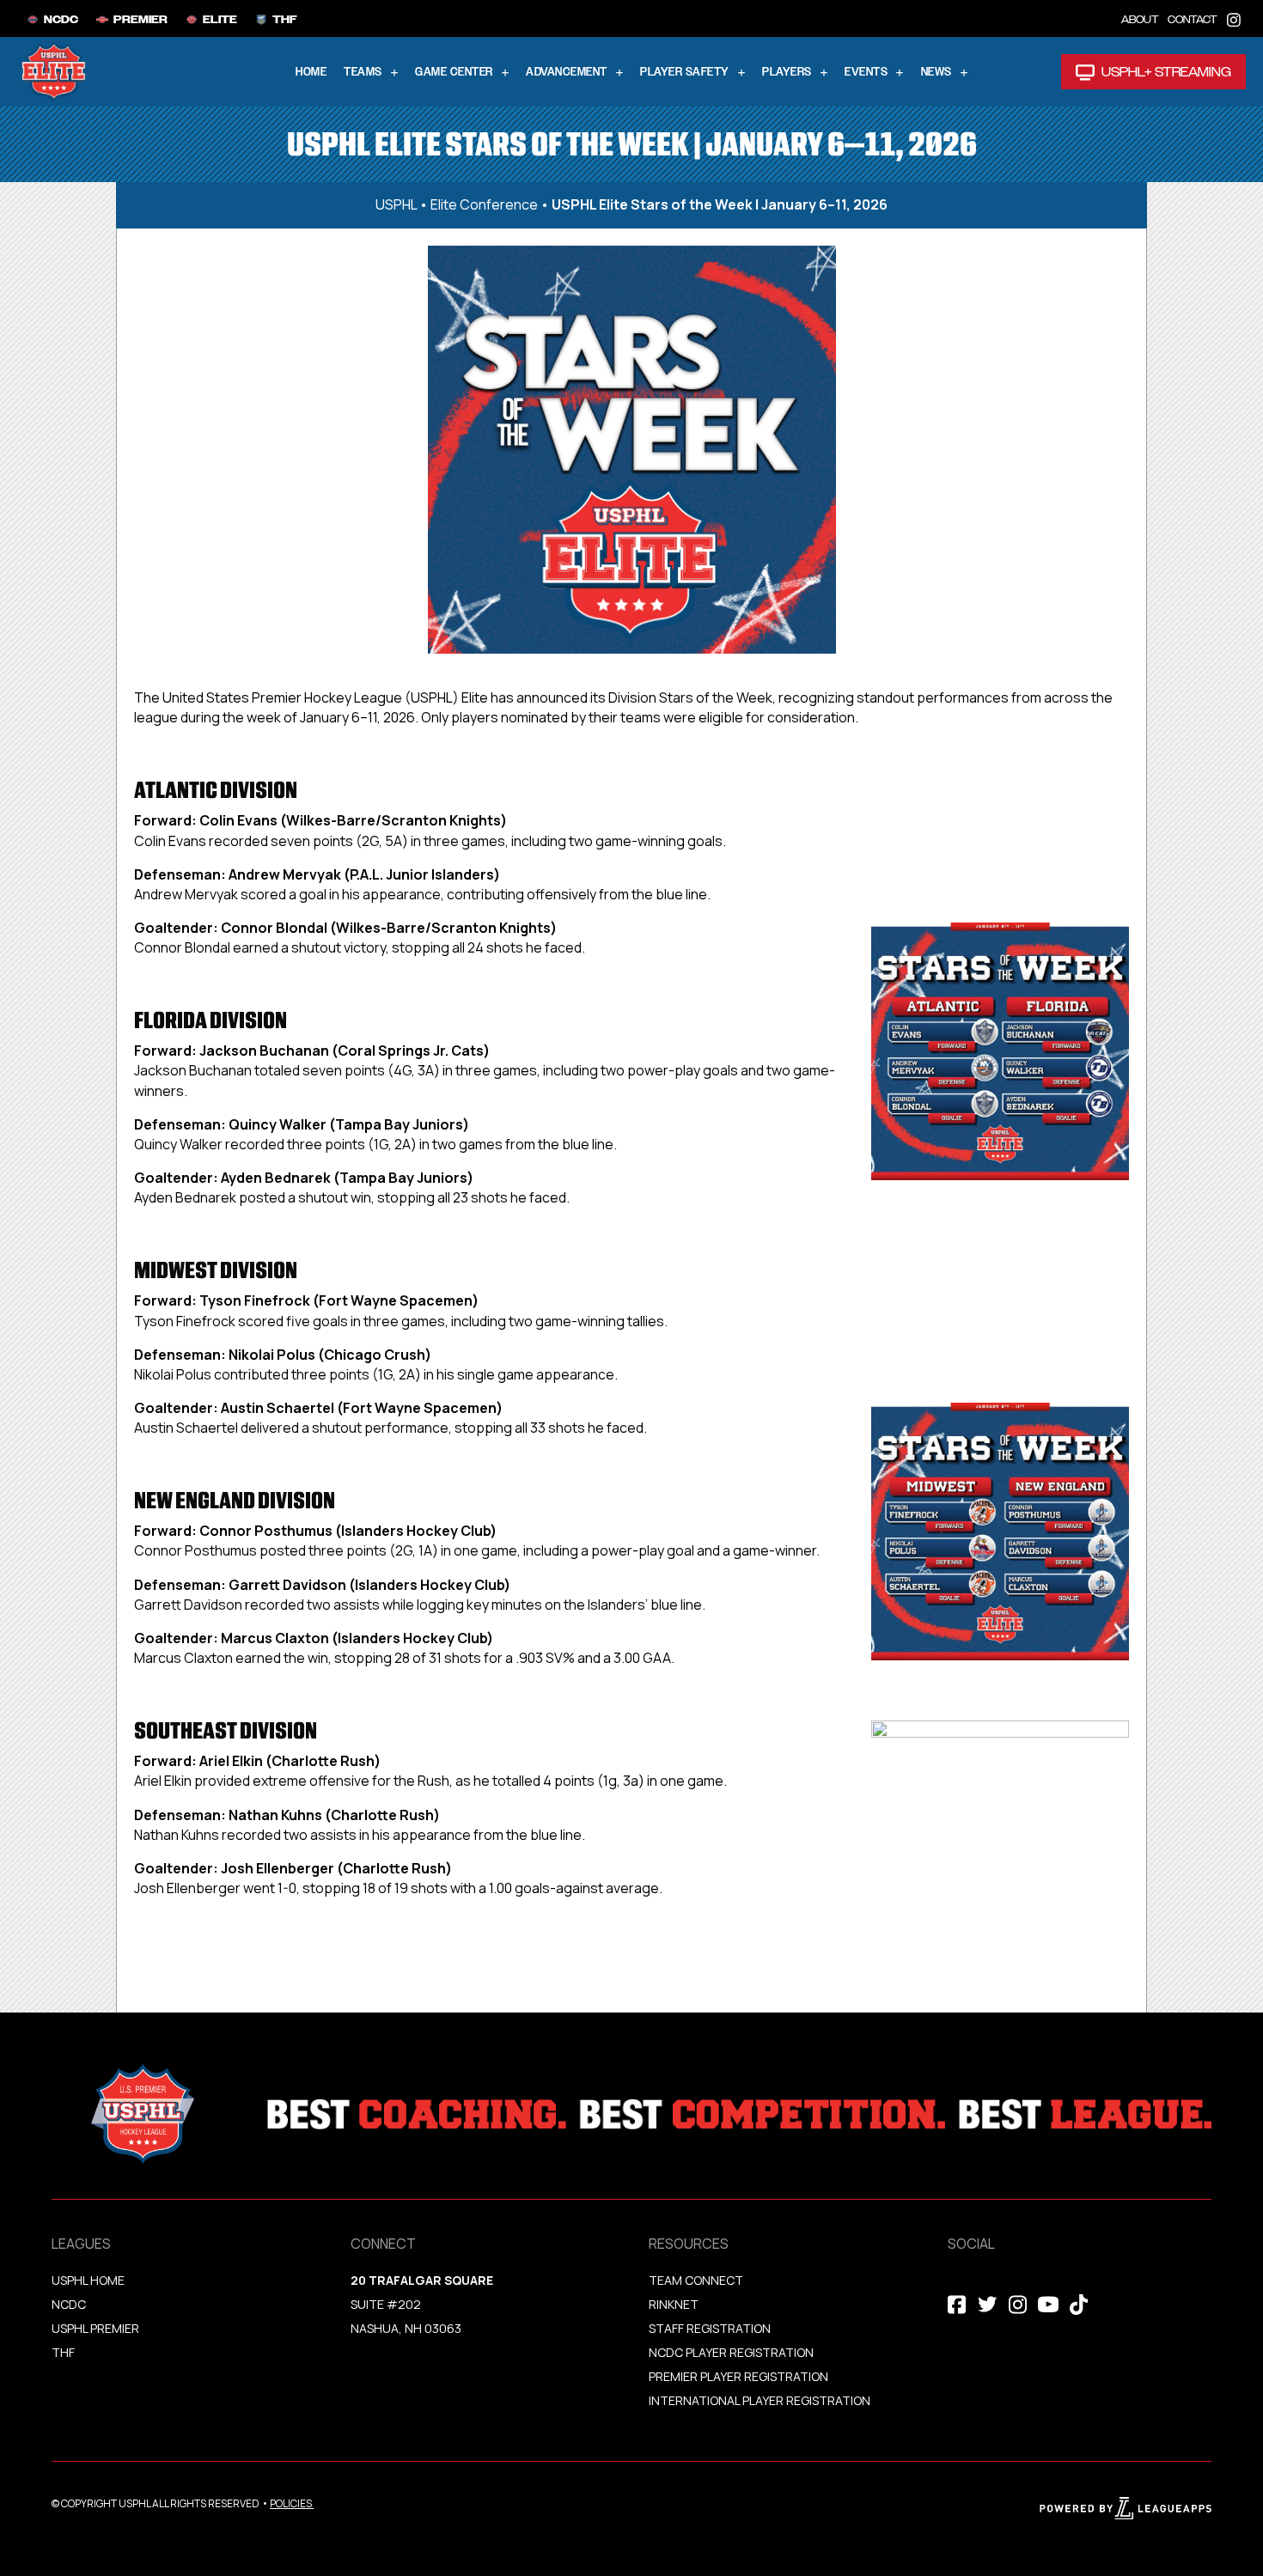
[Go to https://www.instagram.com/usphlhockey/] (1234, 18)
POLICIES (291, 2503)
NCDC (69, 2304)
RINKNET (674, 2304)
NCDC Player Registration (731, 2352)
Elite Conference (484, 204)
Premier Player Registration (738, 2376)
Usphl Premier (95, 2328)
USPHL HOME (88, 2280)
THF (63, 2352)
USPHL (396, 204)
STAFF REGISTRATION (710, 2328)
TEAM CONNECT (696, 2280)
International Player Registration (761, 2400)
